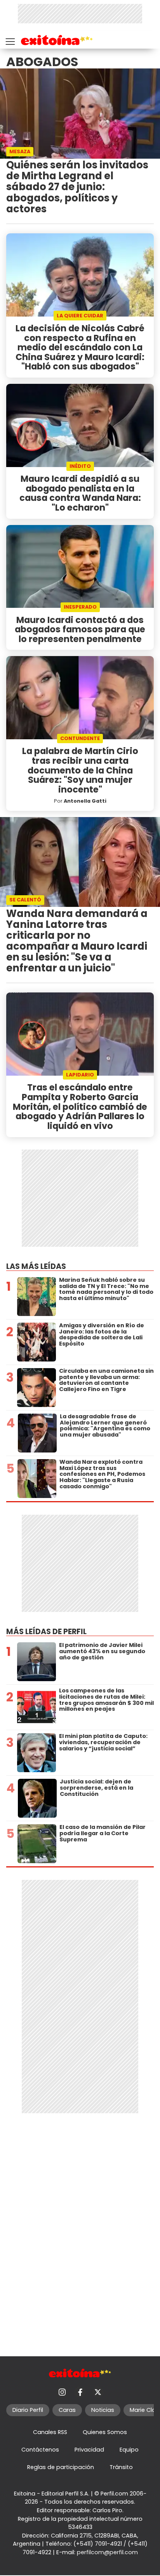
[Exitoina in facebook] (80, 2392)
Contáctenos (40, 2450)
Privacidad (89, 2450)
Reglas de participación (61, 2467)
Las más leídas (36, 1266)
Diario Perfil (28, 2410)
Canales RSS (50, 2432)
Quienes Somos (105, 2432)
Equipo (129, 2450)
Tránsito (121, 2467)
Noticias (103, 2410)
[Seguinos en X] (98, 2392)
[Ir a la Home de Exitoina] (57, 41)
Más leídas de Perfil (46, 1632)
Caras (67, 2410)
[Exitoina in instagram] (62, 2392)
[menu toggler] (9, 40)
